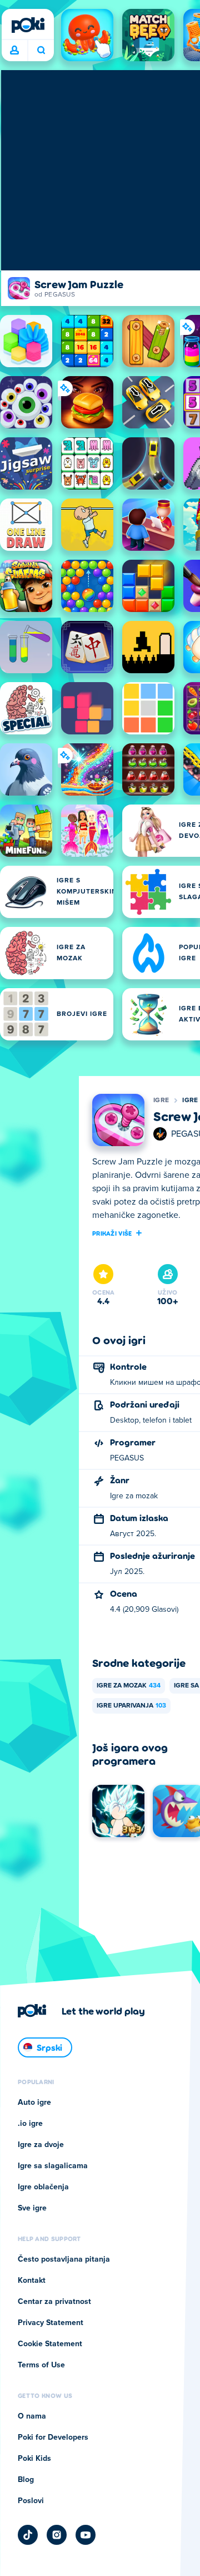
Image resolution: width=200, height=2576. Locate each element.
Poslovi (31, 2501)
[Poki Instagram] (57, 2535)
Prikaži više (112, 1233)
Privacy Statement (51, 2323)
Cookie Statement (50, 2344)
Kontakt (32, 2281)
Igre (161, 1101)
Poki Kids (34, 2459)
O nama (32, 2416)
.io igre (30, 2124)
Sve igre (32, 2208)
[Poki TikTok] (28, 2535)
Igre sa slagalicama (53, 2166)
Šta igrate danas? (41, 51)
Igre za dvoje (41, 2145)
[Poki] (28, 25)
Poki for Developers (53, 2437)
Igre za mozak (129, 1686)
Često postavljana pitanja (64, 2259)
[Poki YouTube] (86, 2535)
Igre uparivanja (131, 1706)
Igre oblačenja (43, 2187)
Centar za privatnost (54, 2302)
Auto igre (34, 2103)
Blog (26, 2480)
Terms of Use (41, 2365)
